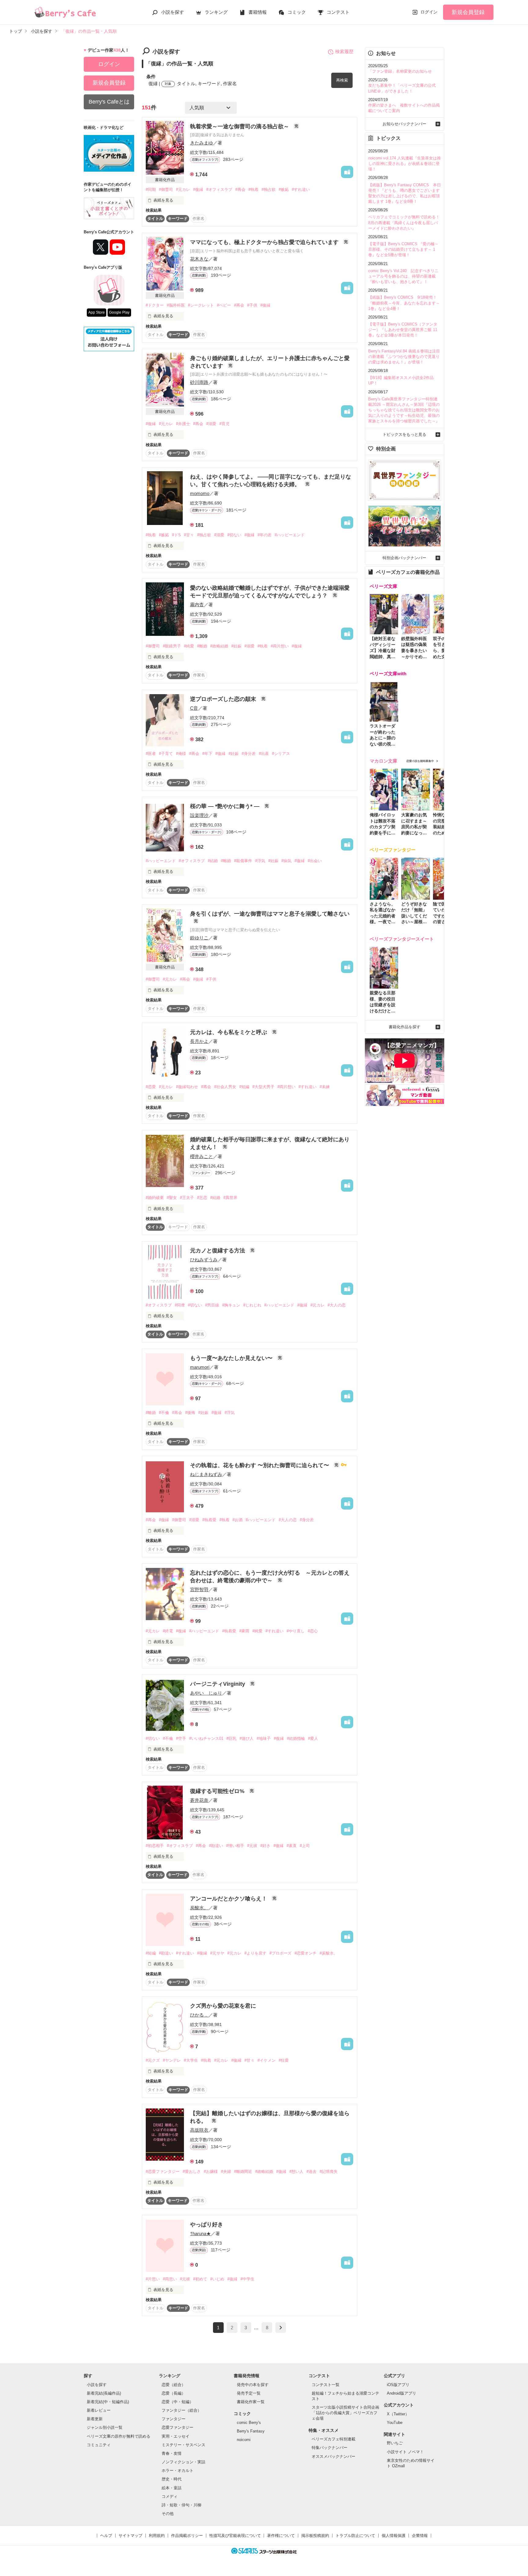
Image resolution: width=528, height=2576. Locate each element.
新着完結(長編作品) (104, 2393)
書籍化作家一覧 (251, 2402)
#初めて (200, 2279)
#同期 (151, 189)
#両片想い (280, 646)
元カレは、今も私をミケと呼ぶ (229, 1032)
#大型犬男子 (263, 1087)
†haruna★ (200, 2234)
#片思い (153, 2279)
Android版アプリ (402, 2393)
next (281, 2328)
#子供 (252, 305)
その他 (168, 2514)
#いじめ (217, 2279)
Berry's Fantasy (251, 2431)
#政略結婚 (219, 646)
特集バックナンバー (330, 2448)
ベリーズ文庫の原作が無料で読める (119, 2436)
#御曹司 (166, 189)
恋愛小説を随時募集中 (420, 761)
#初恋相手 (155, 1846)
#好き (265, 1846)
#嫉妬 (284, 189)
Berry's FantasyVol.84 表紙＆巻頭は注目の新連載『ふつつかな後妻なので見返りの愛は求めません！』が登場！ (404, 357)
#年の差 (265, 535)
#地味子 (264, 1738)
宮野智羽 (199, 1589)
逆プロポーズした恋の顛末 (224, 699)
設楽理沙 (199, 815)
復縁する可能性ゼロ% (218, 1791)
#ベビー (224, 305)
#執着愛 (209, 1520)
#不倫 (164, 1413)
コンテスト (338, 12)
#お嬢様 (211, 2172)
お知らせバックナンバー (404, 124)
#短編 (244, 1087)
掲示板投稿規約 (315, 2536)
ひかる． (199, 2015)
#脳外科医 (176, 305)
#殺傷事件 (243, 861)
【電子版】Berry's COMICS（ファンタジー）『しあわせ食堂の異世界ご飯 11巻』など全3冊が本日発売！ (403, 330)
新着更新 (95, 2419)
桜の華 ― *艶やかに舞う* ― (226, 806)
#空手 (181, 1738)
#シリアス (281, 754)
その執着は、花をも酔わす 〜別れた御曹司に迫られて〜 (260, 1465)
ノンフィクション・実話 (183, 2462)
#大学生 (191, 2060)
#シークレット (201, 305)
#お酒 (238, 1520)
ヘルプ (106, 2536)
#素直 (292, 1846)
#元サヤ (217, 1953)
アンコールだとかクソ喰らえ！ (229, 1899)
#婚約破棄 (155, 1198)
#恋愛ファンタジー (163, 2172)
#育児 (224, 424)
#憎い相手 (235, 1846)
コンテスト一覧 (326, 2385)
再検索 (342, 80)
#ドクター (155, 305)
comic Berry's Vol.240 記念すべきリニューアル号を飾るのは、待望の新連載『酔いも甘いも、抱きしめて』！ (403, 276)
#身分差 (249, 754)
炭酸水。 (199, 1908)
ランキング (216, 12)
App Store (97, 312)
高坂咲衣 (199, 2130)
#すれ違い (301, 189)
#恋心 (313, 1631)
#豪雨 (244, 1631)
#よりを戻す (255, 1953)
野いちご (395, 2443)
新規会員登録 (468, 12)
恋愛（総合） (174, 2385)
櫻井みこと (202, 1156)
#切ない (234, 535)
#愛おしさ (192, 2172)
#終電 (168, 1631)
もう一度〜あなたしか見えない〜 (232, 1358)
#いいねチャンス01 (206, 1738)
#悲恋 (202, 1198)
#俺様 (181, 754)
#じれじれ (252, 1305)
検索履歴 (344, 51)
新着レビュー (99, 2410)
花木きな (199, 259)
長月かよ (199, 1041)
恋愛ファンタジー (178, 2427)
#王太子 (187, 1198)
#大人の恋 (337, 1305)
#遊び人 (247, 1738)
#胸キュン (231, 1305)
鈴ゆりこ (199, 938)
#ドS (176, 535)
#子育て (166, 754)
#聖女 (172, 1198)
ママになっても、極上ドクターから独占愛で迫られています (265, 242)
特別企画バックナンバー (404, 558)
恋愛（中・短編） (178, 2402)
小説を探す (172, 12)
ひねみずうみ (204, 1260)
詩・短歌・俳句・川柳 (182, 2505)
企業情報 (420, 2536)
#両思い (170, 2279)
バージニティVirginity (218, 1684)
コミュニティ (99, 2445)
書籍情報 (258, 12)
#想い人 (296, 2172)
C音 (194, 708)
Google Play (119, 312)
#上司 (305, 1846)
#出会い (315, 861)
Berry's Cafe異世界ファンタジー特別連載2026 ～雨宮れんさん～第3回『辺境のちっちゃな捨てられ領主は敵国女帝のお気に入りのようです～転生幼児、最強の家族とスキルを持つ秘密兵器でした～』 (404, 410)
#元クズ (153, 2060)
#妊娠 (236, 646)
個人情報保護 (394, 2536)
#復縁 (198, 189)
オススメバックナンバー (334, 2456)
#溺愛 (211, 424)
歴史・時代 (172, 2479)
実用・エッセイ (176, 2436)
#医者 (151, 754)
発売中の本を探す (253, 2385)
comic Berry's (249, 2423)
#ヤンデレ (172, 2060)
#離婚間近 (243, 2172)
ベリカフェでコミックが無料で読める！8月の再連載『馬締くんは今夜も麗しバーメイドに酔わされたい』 (404, 222)
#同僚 (180, 1305)
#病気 (286, 861)
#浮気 (260, 861)
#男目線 (212, 1305)
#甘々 (189, 535)
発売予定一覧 (249, 2393)
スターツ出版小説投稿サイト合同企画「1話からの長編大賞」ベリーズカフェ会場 (345, 2413)
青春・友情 (172, 2453)
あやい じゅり (206, 1693)
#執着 (253, 189)
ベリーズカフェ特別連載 (334, 2439)
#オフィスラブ (219, 189)
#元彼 (252, 1846)
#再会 (240, 189)
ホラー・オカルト (178, 2470)
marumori (200, 1367)
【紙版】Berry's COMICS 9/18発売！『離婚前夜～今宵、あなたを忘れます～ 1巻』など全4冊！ (404, 303)
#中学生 (248, 2279)
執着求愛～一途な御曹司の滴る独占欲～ (240, 126)
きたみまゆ (202, 143)
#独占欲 (269, 189)
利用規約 (157, 2536)
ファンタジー (174, 2419)
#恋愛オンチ (306, 1953)
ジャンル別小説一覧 (105, 2427)
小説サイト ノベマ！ (405, 2452)
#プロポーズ (280, 1953)
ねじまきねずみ (206, 1474)
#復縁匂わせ (187, 1087)
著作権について (281, 2536)
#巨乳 (231, 1738)
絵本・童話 (172, 2488)
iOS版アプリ (398, 2385)
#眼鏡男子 (172, 646)
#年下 (207, 754)
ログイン (429, 12)
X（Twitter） (398, 2414)
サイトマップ (130, 2536)
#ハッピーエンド (290, 535)
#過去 (312, 2172)
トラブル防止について (355, 2536)
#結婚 (213, 861)
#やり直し (296, 1631)
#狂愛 (284, 2060)
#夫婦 (226, 2172)
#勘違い (216, 1846)
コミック (297, 12)
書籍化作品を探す (405, 1027)
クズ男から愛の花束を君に (223, 2006)
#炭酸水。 (329, 1953)
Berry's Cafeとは (109, 102)
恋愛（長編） (174, 2393)
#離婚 (202, 646)
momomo (200, 493)
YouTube (395, 2423)
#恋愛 (151, 1087)
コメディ (170, 2496)
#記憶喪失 (329, 2172)
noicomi (244, 2440)
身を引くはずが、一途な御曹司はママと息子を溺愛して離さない (270, 914)
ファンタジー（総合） (182, 2410)
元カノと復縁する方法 (218, 1251)
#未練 (325, 1087)
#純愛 (189, 646)
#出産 (264, 754)
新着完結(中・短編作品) (108, 2402)
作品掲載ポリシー (187, 2536)
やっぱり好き (207, 2224)
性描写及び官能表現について (235, 2536)
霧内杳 (197, 605)
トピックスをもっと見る (404, 434)
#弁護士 (183, 424)
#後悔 (190, 1413)
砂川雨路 (199, 382)
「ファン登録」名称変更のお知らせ (400, 71)
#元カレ (183, 189)
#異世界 (230, 1198)
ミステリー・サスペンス (183, 2445)
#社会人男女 (225, 1087)
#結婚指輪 (296, 1738)
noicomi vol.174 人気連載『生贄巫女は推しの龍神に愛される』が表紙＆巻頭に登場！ (405, 164)
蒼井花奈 (199, 1800)
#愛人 (313, 1738)
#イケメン (267, 2060)
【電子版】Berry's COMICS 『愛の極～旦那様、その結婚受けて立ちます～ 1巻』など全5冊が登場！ (403, 249)
